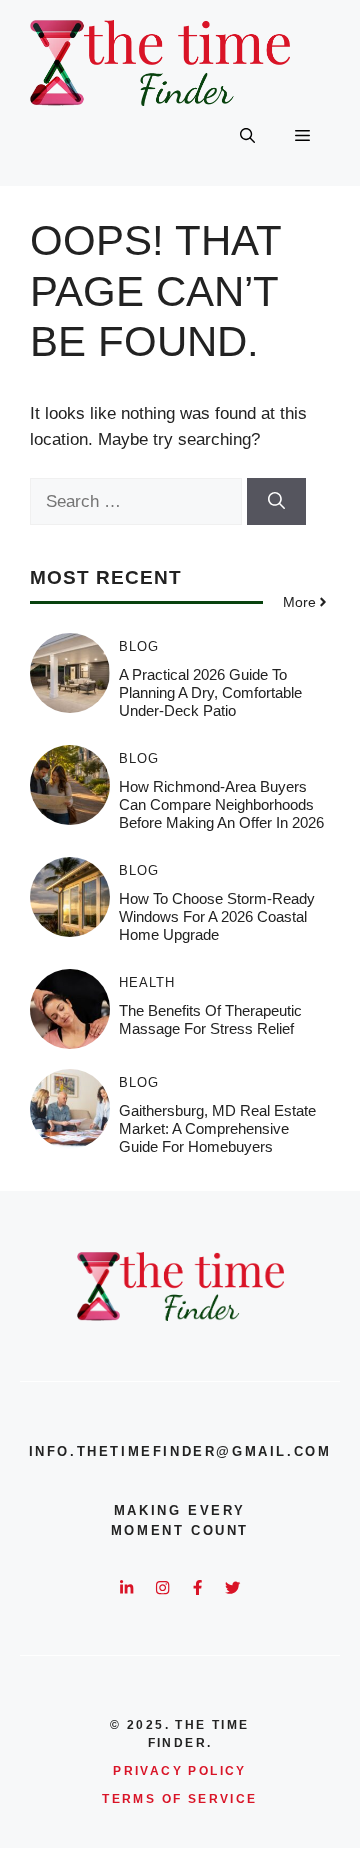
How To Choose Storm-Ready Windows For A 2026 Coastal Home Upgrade (217, 916)
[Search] (276, 502)
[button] (247, 136)
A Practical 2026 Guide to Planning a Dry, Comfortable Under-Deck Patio (210, 692)
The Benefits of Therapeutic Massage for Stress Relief (210, 1019)
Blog (139, 646)
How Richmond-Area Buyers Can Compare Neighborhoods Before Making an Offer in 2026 (221, 804)
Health (147, 982)
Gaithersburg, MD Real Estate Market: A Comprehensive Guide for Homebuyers (217, 1128)
